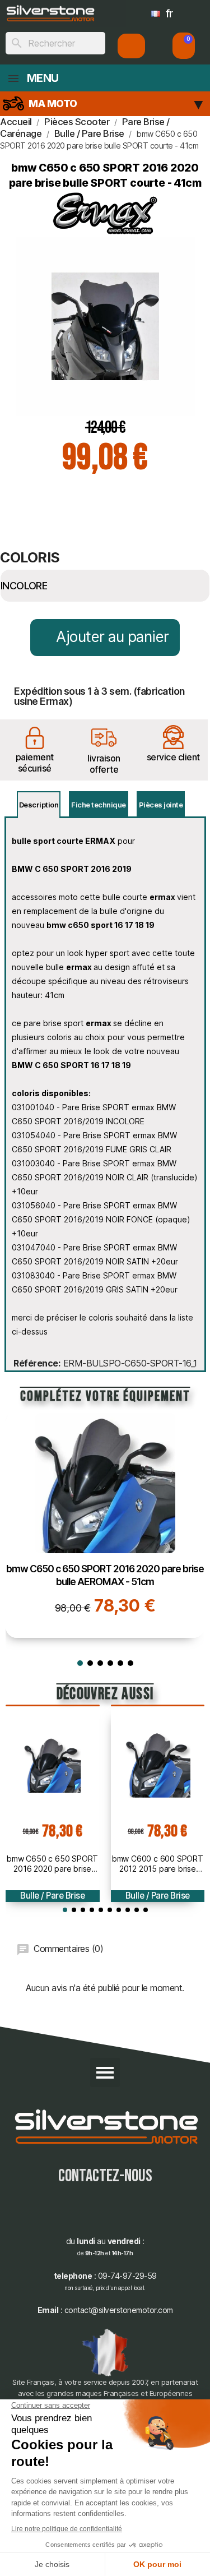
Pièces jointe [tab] (161, 805)
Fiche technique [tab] (99, 805)
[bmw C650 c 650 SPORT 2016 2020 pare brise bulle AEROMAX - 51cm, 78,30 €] (105, 1525)
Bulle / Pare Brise (52, 1896)
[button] (184, 46)
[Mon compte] (131, 46)
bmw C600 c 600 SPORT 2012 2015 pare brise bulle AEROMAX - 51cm (158, 1864)
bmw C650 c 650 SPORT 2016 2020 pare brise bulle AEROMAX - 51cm (52, 1864)
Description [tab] (39, 805)
